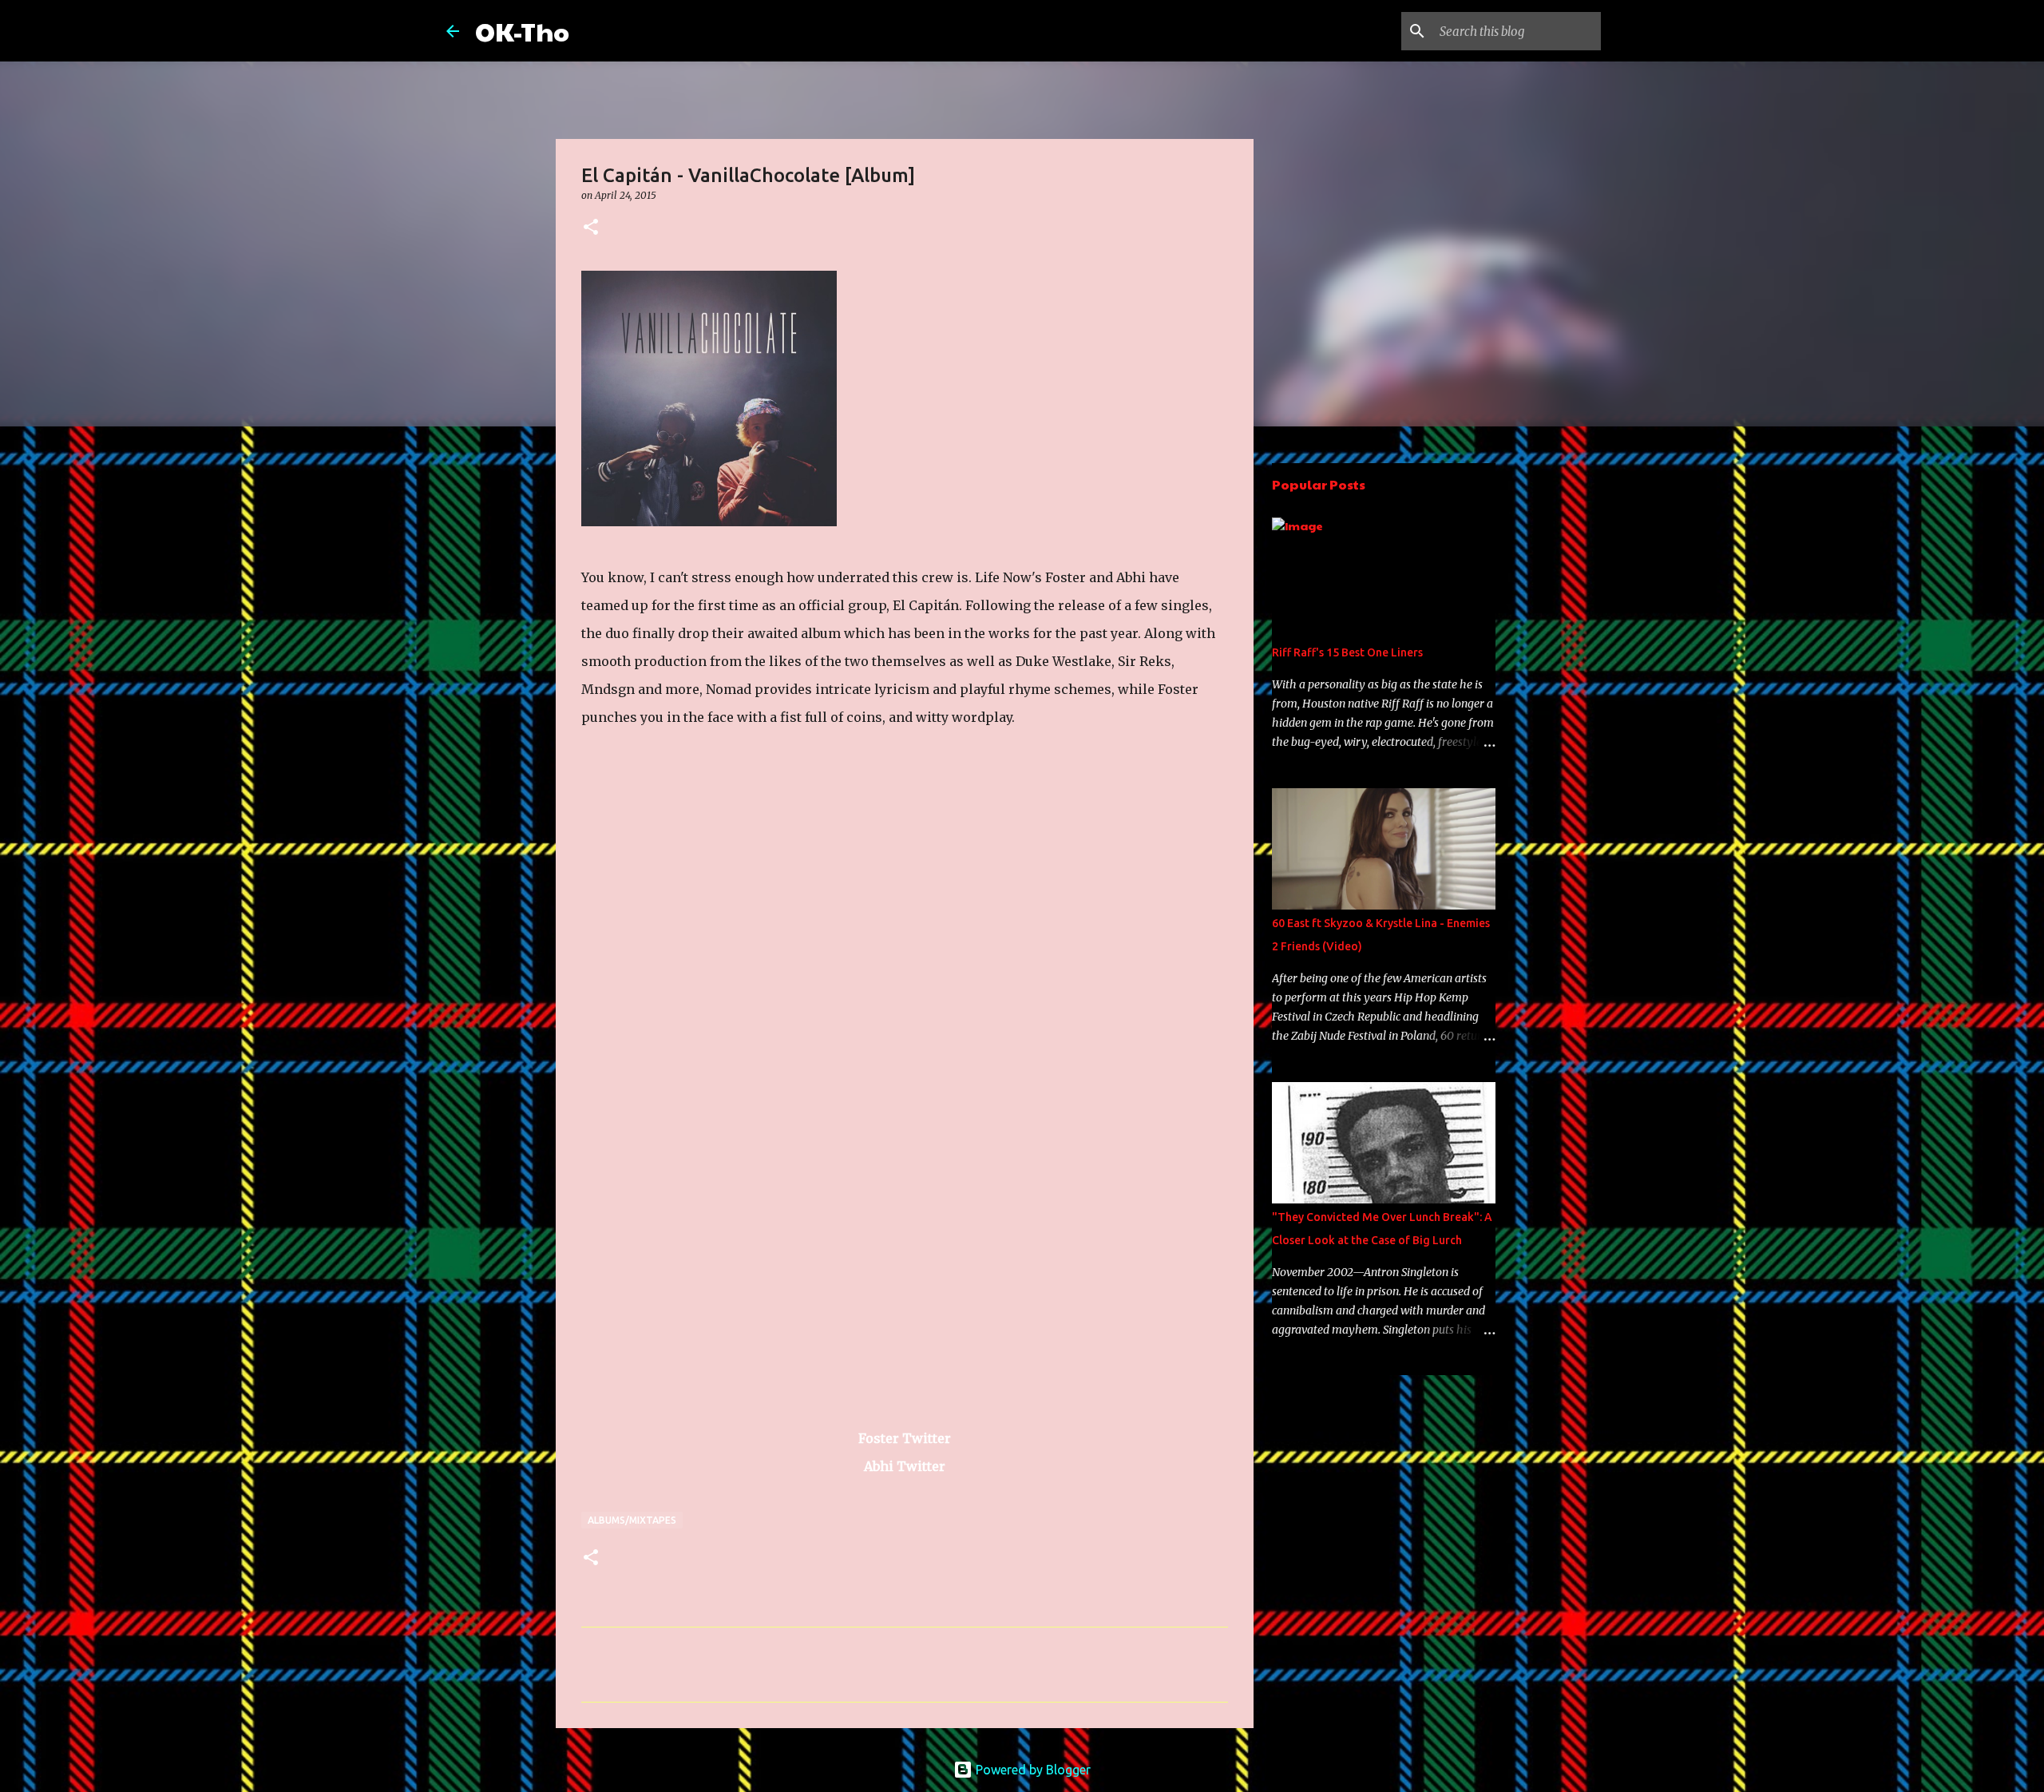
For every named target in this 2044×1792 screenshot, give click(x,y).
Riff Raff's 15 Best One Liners (1347, 652)
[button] (591, 228)
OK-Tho (522, 31)
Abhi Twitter (905, 1466)
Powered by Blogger (1032, 1770)
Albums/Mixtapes (632, 1520)
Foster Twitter (905, 1438)
